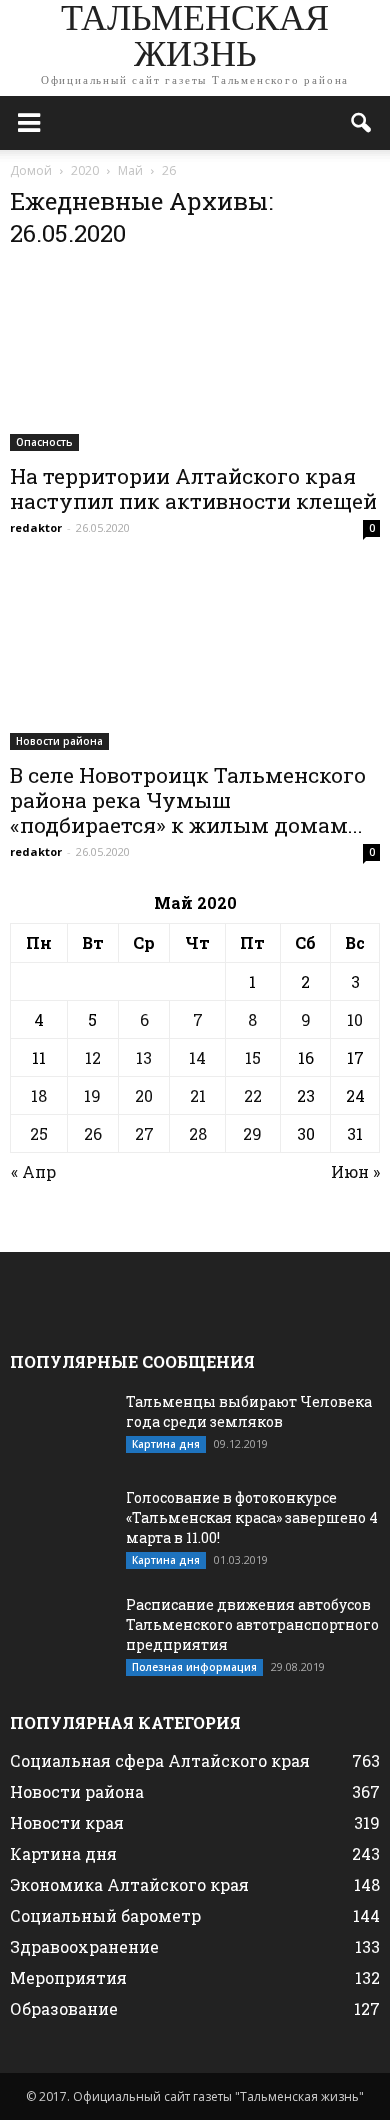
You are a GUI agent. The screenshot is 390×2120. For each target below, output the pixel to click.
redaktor (36, 527)
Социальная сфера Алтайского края (160, 1760)
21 (198, 1095)
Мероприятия (68, 1977)
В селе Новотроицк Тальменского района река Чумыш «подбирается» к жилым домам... (188, 800)
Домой (31, 170)
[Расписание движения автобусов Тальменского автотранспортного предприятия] (60, 1630)
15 (253, 1057)
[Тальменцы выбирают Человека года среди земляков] (60, 1427)
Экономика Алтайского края (129, 1884)
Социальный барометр (105, 1915)
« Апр (33, 1171)
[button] (362, 123)
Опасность (44, 442)
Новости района (59, 741)
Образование (64, 2008)
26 (93, 1133)
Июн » (355, 1171)
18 (39, 1095)
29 (252, 1133)
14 (197, 1057)
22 (253, 1095)
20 (144, 1095)
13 (144, 1057)
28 (198, 1133)
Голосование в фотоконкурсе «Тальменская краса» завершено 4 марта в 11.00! (252, 1517)
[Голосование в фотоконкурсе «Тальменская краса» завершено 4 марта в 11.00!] (60, 1523)
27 (144, 1133)
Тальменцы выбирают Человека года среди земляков (249, 1411)
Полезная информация (194, 1667)
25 (39, 1133)
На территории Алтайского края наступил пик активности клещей (193, 488)
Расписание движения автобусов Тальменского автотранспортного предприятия (252, 1624)
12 (93, 1057)
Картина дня (166, 1444)
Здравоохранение (84, 1946)
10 (355, 1019)
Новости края (67, 1822)
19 (92, 1095)
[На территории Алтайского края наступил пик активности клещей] (195, 359)
